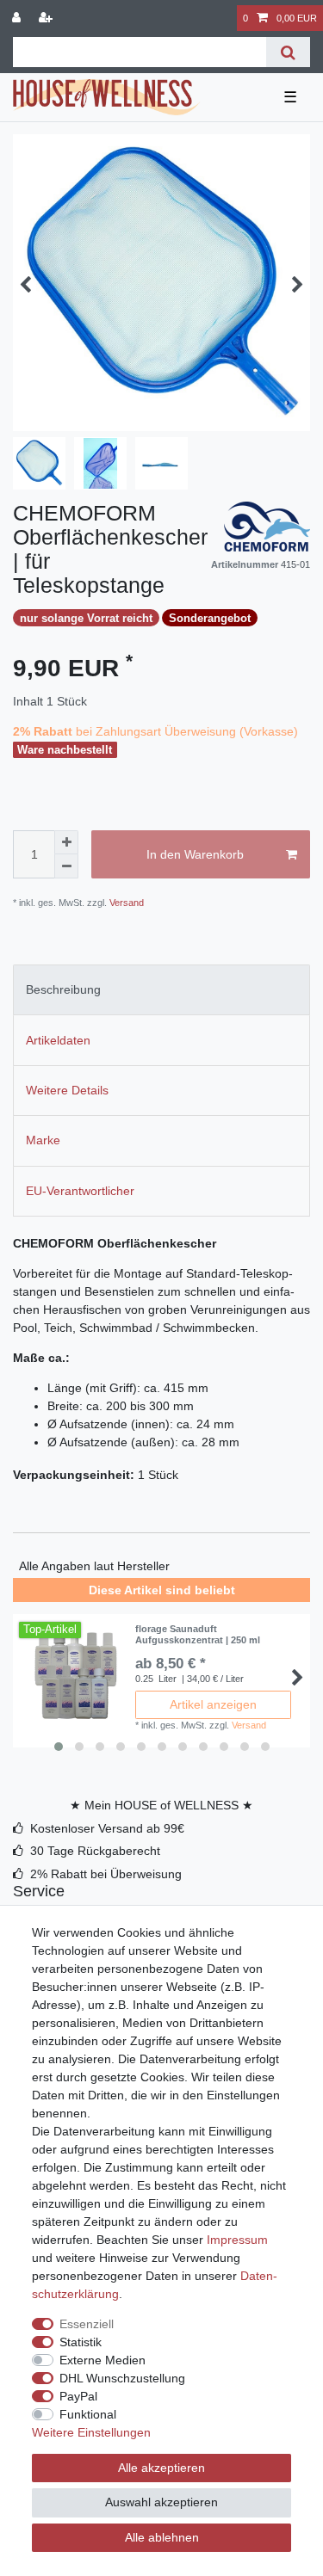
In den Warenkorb (195, 854)
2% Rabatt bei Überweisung (106, 1874)
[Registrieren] (47, 18)
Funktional (88, 2414)
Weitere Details (67, 1090)
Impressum (237, 2240)
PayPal (78, 2396)
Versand (125, 903)
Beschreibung (63, 989)
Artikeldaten (58, 1040)
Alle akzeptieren (161, 2468)
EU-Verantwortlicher (80, 1191)
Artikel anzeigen (213, 1704)
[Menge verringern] (66, 866)
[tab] (161, 990)
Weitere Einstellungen (91, 2432)
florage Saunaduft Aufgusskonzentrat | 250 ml (198, 1634)
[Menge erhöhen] (66, 842)
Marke (43, 1140)
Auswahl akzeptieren (161, 2502)
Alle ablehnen (162, 2537)
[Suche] (288, 52)
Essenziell (87, 2324)
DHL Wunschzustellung (122, 2378)
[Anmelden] (18, 18)
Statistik (81, 2342)
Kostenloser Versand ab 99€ (107, 1828)
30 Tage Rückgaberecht (95, 1851)
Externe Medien (102, 2360)
